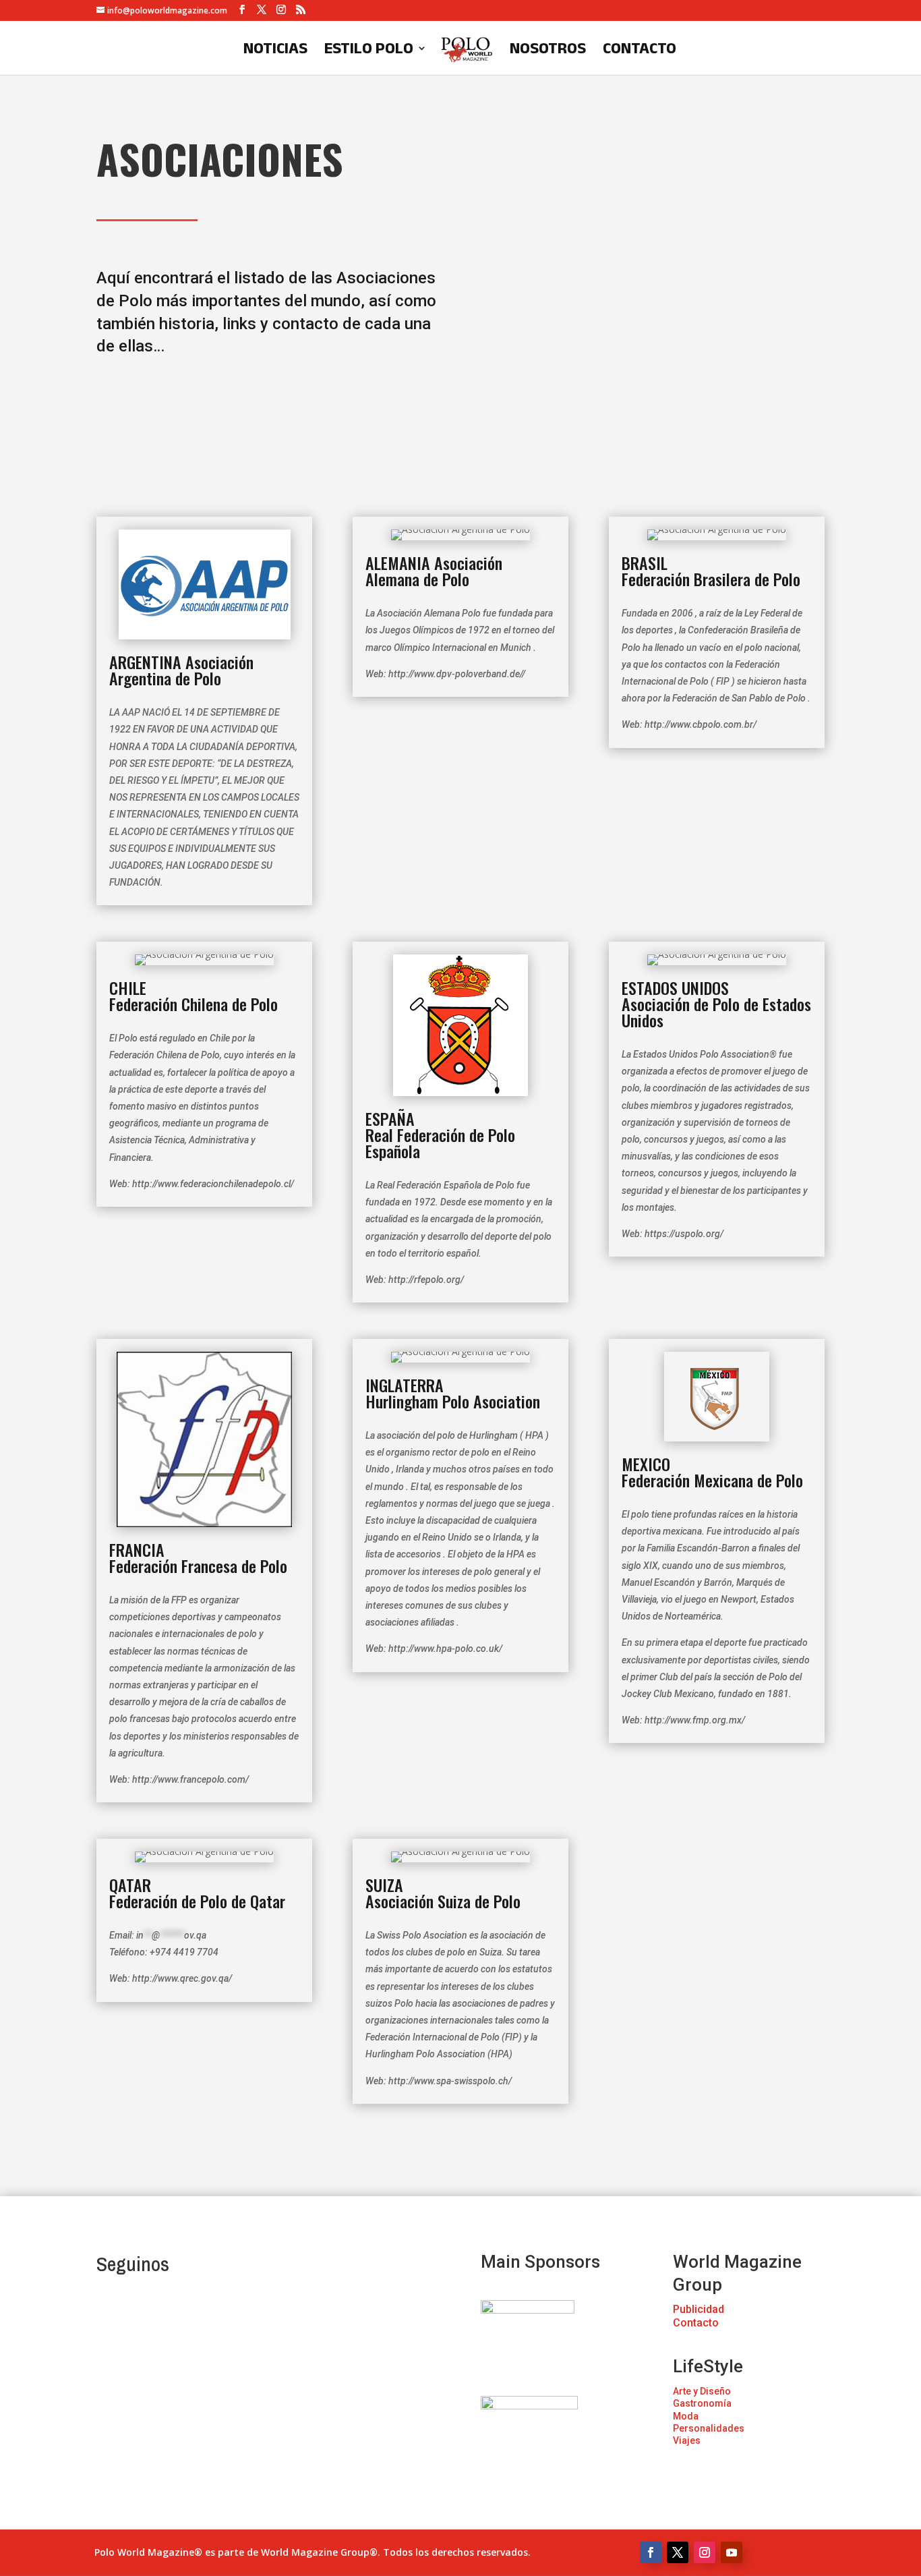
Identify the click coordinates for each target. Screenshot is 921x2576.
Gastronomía (702, 2403)
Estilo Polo (369, 50)
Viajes (687, 2440)
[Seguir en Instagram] (705, 2552)
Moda (686, 2416)
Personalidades (709, 2428)
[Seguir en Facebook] (651, 2552)
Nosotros (548, 50)
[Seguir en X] (678, 2552)
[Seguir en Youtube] (732, 2552)
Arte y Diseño (702, 2391)
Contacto (640, 50)
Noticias (275, 50)
